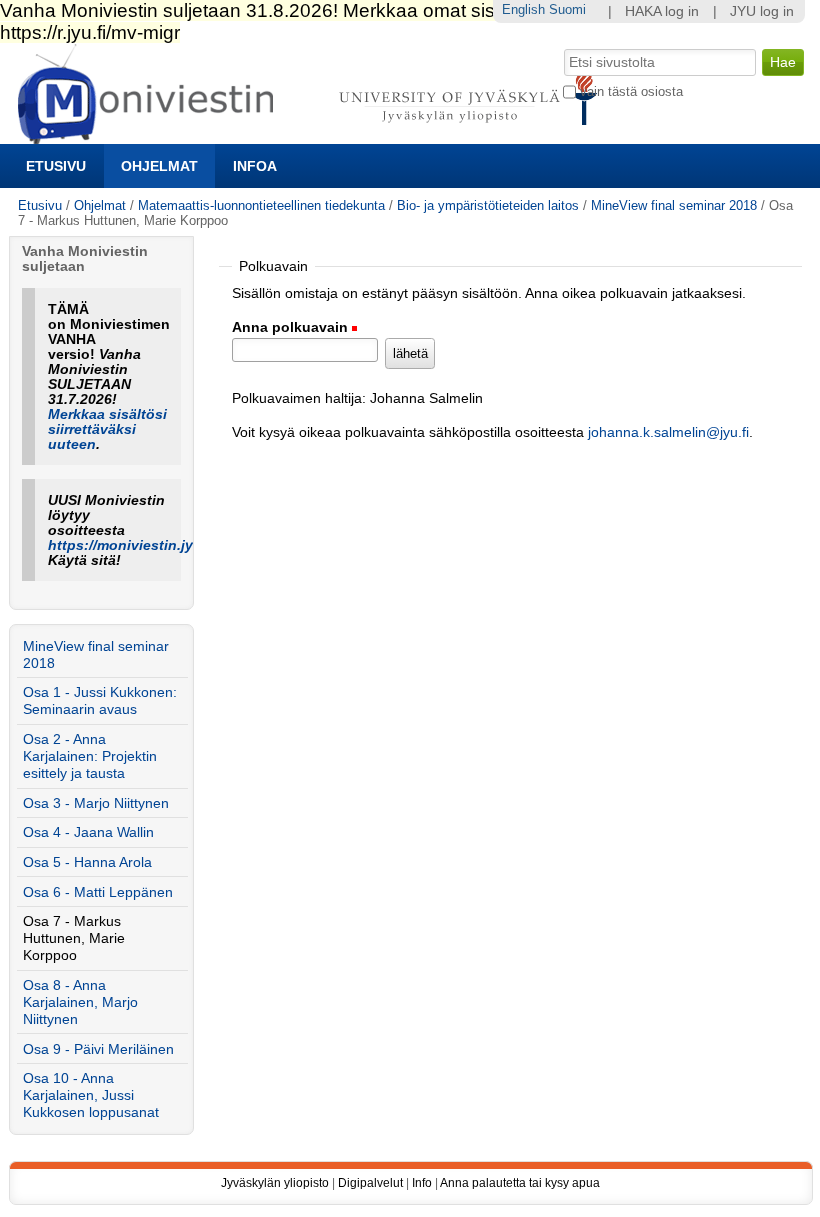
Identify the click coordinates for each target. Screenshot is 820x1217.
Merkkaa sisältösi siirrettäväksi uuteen (107, 429)
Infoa (255, 166)
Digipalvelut (370, 1183)
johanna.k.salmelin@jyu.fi (668, 432)
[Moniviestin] (313, 135)
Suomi (567, 9)
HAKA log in (662, 11)
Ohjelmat (159, 166)
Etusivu (56, 166)
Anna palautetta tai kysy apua (520, 1183)
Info (422, 1183)
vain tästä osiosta (631, 91)
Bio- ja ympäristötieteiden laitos (488, 205)
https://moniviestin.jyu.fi (131, 545)
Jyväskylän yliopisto (275, 1183)
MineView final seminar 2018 (674, 205)
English (523, 9)
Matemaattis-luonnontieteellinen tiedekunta (261, 205)
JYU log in (762, 11)
